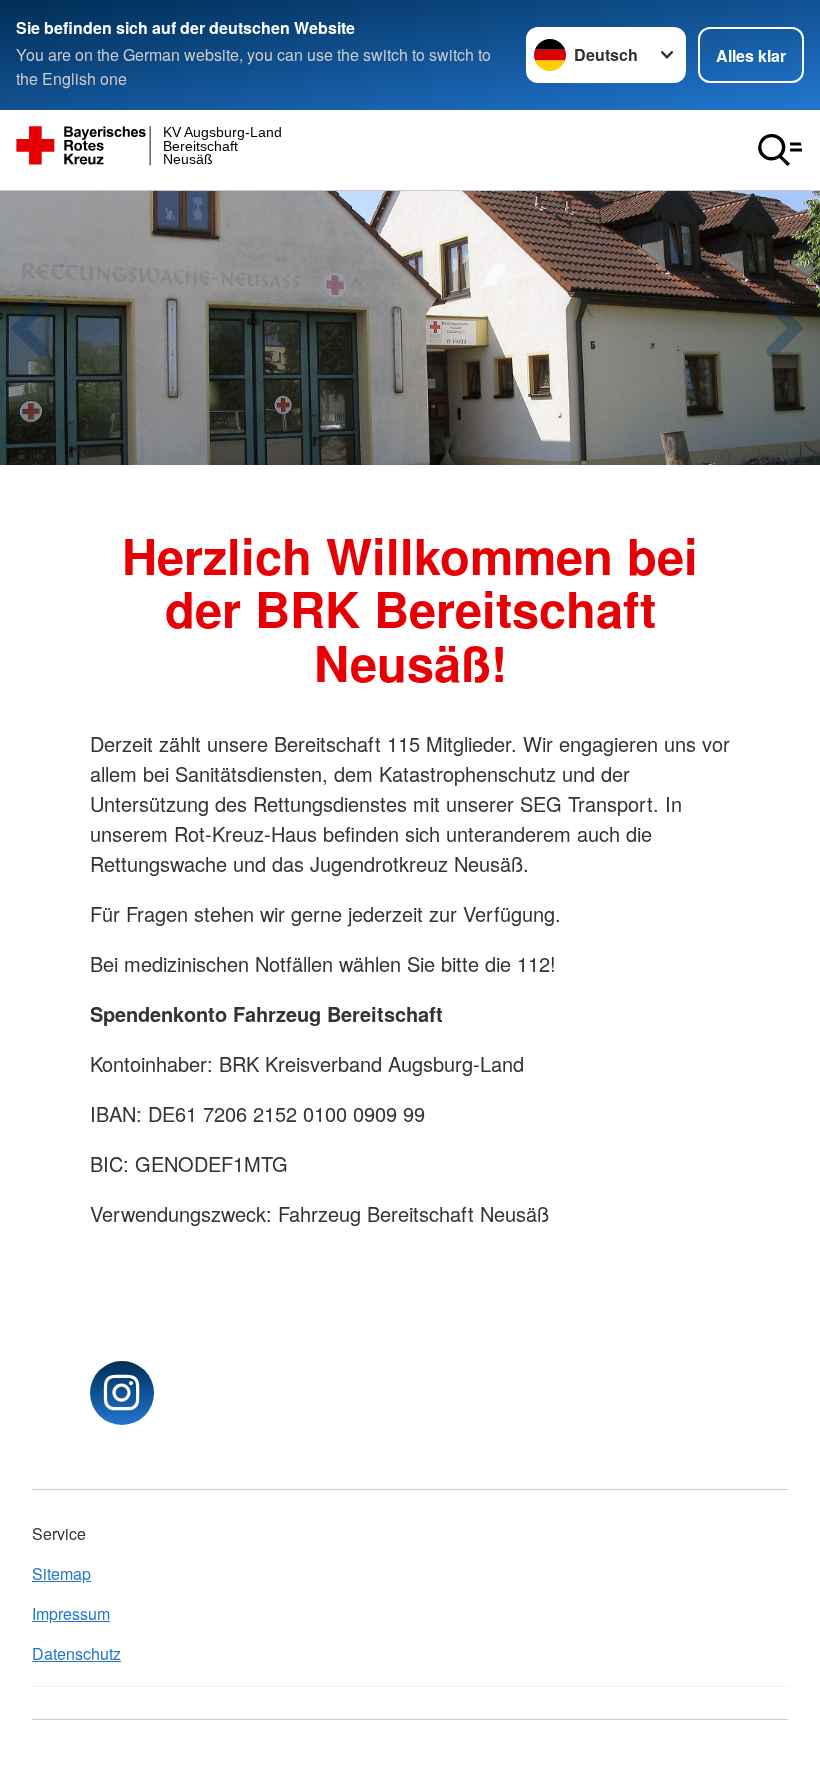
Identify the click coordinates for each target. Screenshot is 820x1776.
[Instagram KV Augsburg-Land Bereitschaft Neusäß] (122, 1393)
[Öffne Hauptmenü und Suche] (780, 150)
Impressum (71, 1613)
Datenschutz (76, 1653)
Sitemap (61, 1573)
